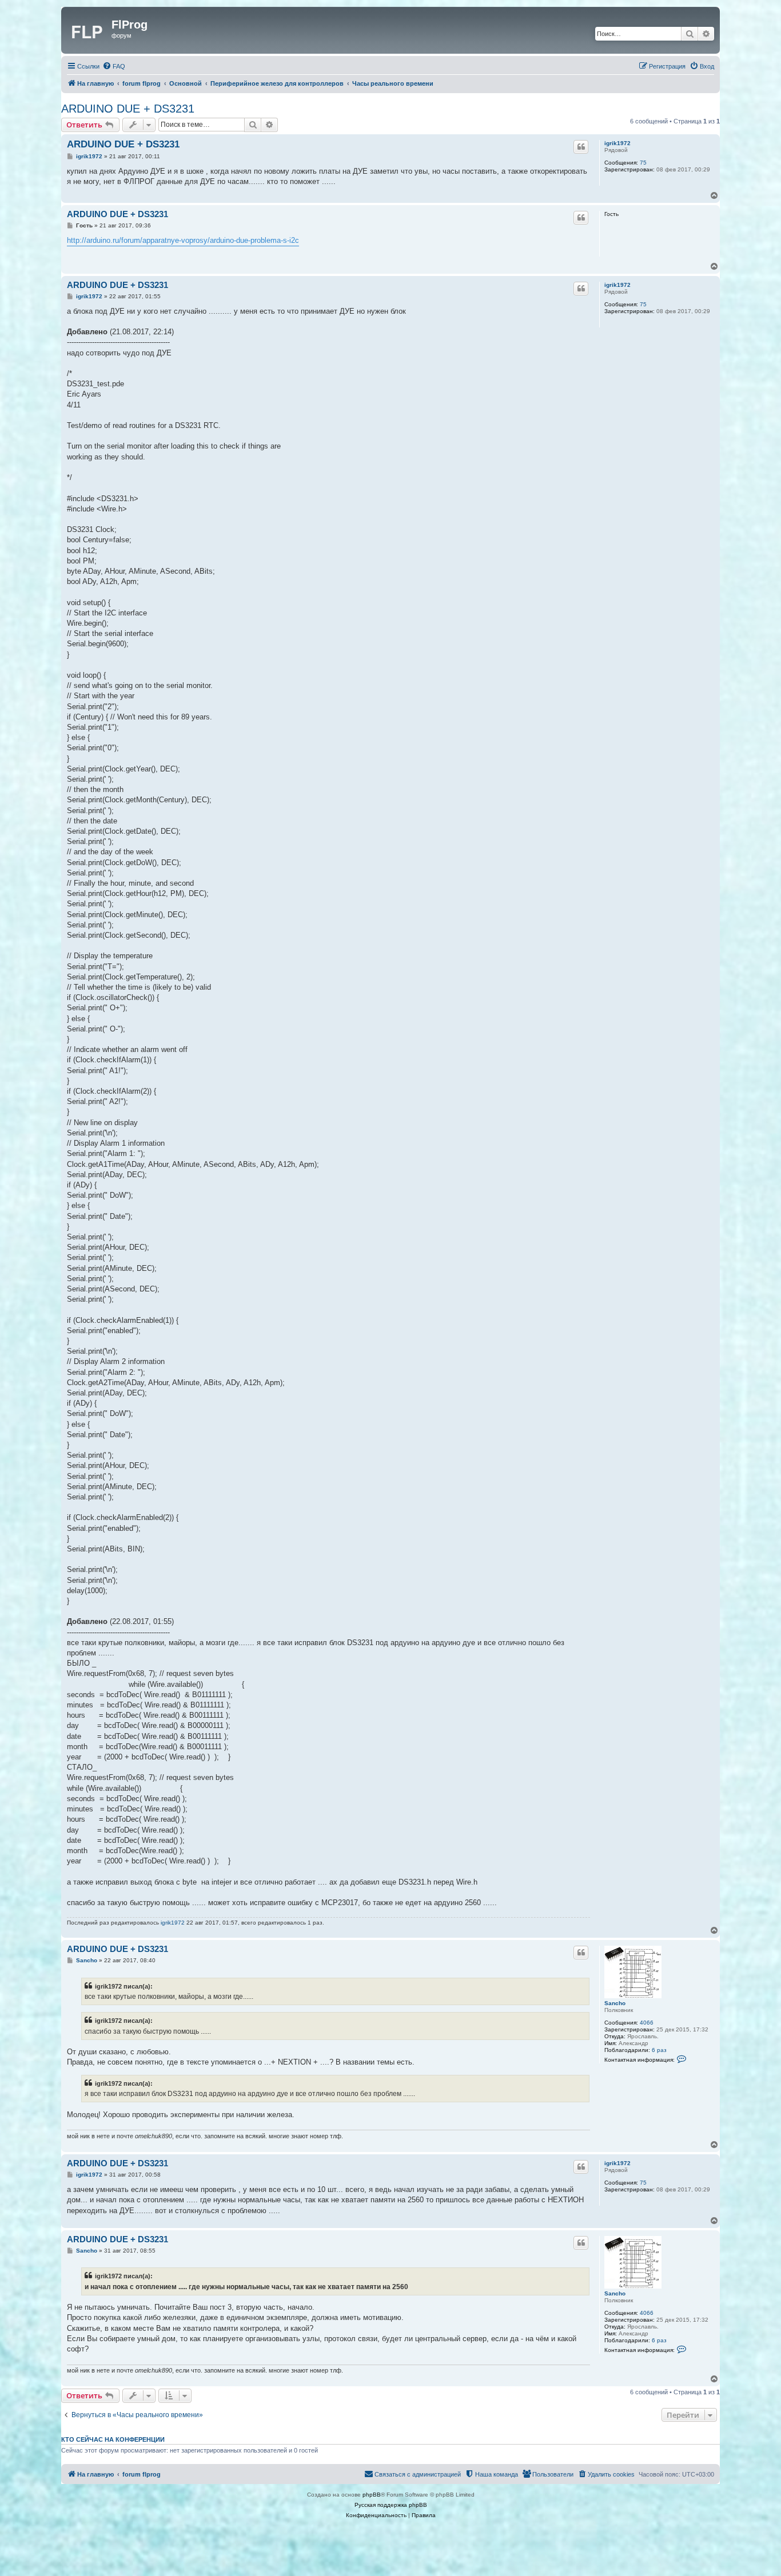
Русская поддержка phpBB (391, 2505)
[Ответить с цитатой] (581, 147)
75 (643, 163)
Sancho (615, 2003)
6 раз (659, 2050)
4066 (647, 2023)
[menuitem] (114, 66)
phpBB (372, 2495)
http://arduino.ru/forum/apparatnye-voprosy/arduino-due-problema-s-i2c (183, 240)
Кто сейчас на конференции (113, 2439)
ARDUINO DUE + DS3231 (128, 109)
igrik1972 (617, 143)
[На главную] (88, 30)
